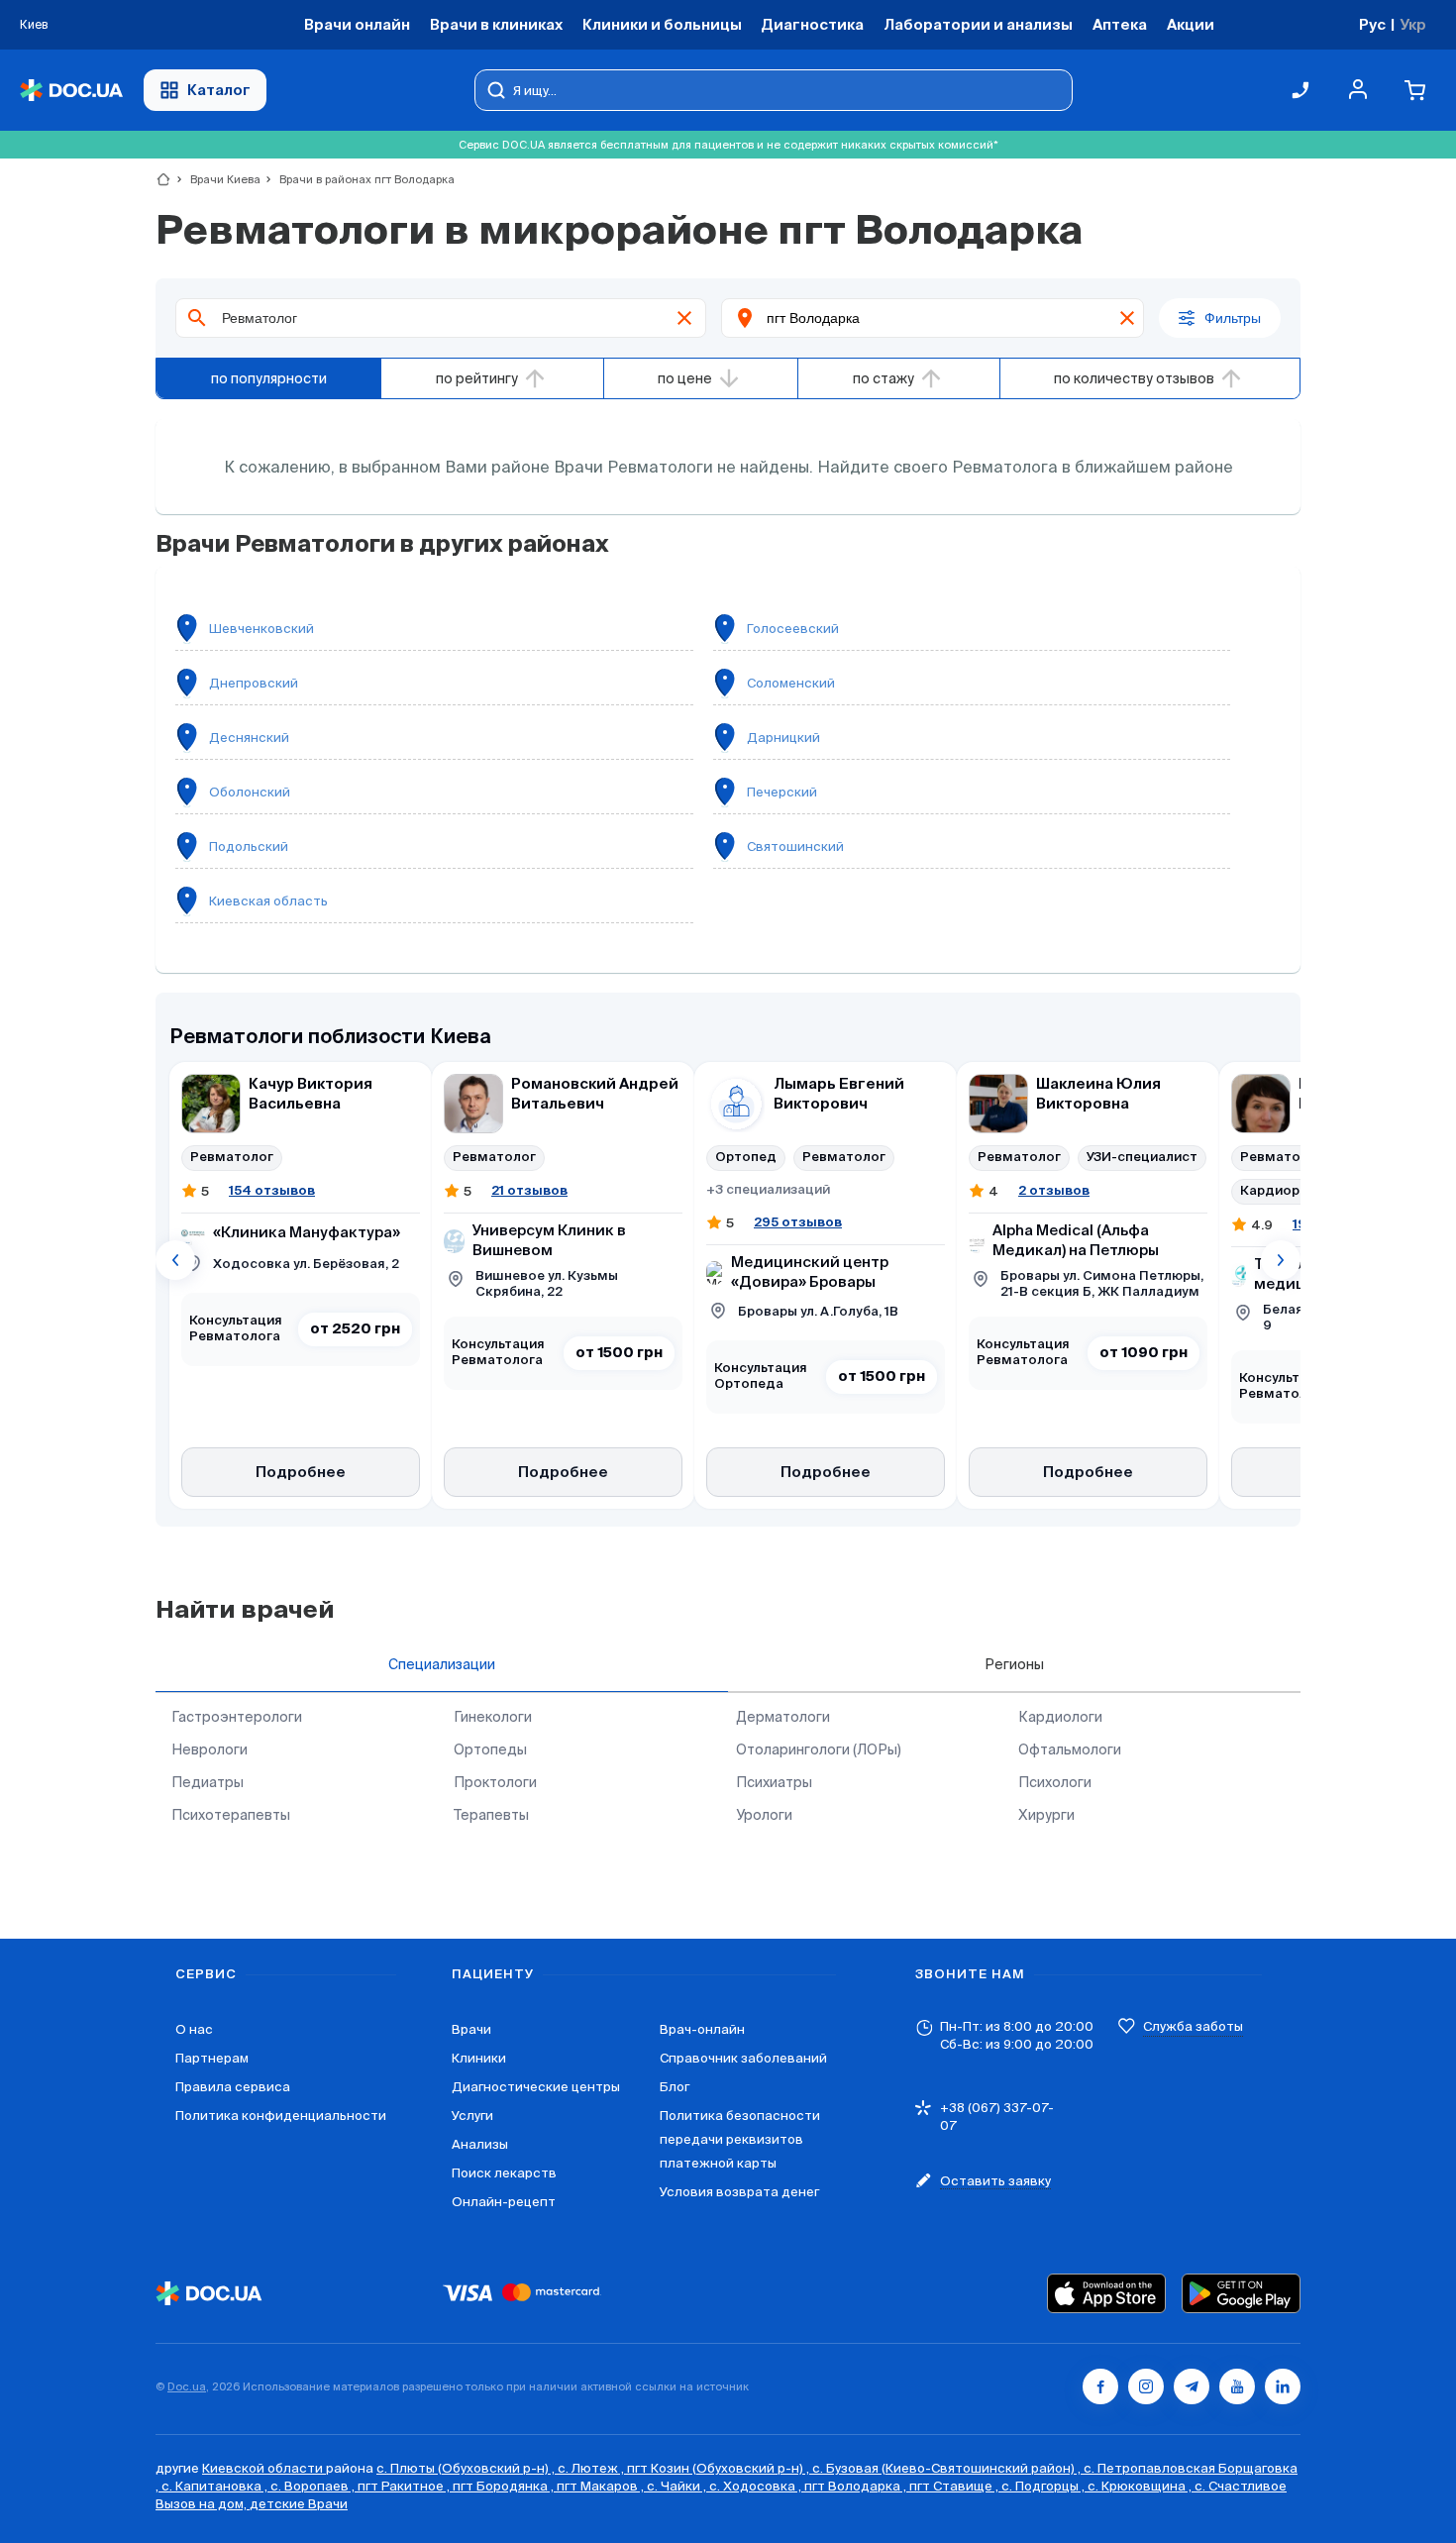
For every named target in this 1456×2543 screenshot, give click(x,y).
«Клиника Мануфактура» (307, 1233)
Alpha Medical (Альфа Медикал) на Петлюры (1076, 1241)
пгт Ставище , (955, 2486)
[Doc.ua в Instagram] (1146, 2386)
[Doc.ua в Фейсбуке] (1100, 2386)
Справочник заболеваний (743, 2058)
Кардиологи (1060, 1717)
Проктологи (495, 1782)
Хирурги (1046, 1815)
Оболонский (250, 792)
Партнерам (212, 2058)
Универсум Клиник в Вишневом (549, 1241)
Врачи (471, 2029)
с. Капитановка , (216, 2486)
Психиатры (774, 1782)
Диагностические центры (536, 2087)
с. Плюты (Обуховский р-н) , (467, 2468)
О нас (194, 2029)
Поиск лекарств (504, 2173)
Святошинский (795, 847)
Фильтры (1233, 318)
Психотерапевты (231, 1815)
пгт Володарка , (857, 2486)
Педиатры (208, 1782)
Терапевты (491, 1815)
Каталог (219, 90)
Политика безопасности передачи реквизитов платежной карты (740, 2139)
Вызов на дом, (203, 2504)
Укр (1413, 24)
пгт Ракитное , (405, 2486)
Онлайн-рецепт (504, 2202)
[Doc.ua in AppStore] (1106, 2293)
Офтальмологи (1070, 1749)
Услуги (472, 2116)
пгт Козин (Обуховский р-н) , (720, 2468)
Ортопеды (490, 1749)
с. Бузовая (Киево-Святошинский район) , (948, 2468)
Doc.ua (187, 2386)
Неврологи (209, 1749)
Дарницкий (783, 738)
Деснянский (249, 738)
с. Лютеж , (592, 2468)
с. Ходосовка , (757, 2486)
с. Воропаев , (314, 2486)
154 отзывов (272, 1190)
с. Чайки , (678, 2486)
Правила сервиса (233, 2087)
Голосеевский (793, 629)
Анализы (480, 2144)
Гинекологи (493, 1717)
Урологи (764, 1815)
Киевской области (264, 2468)
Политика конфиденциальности (281, 2116)
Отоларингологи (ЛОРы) (819, 1749)
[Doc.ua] (71, 91)
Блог (675, 2087)
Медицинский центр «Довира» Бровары (810, 1272)
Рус (1372, 24)
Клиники (479, 2058)
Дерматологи (783, 1717)
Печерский (782, 792)
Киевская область (268, 901)
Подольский (249, 847)
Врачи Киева (217, 179)
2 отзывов (1054, 1190)
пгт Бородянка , (505, 2486)
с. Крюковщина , (1141, 2486)
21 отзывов (529, 1190)
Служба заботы (1193, 2026)
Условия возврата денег (739, 2192)
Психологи (1055, 1782)
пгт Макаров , (602, 2486)
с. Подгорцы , (1044, 2486)
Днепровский (254, 683)
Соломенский (791, 683)
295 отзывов (798, 1222)
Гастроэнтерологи (237, 1717)
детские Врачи (299, 2504)
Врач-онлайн (702, 2029)
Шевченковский (261, 629)
